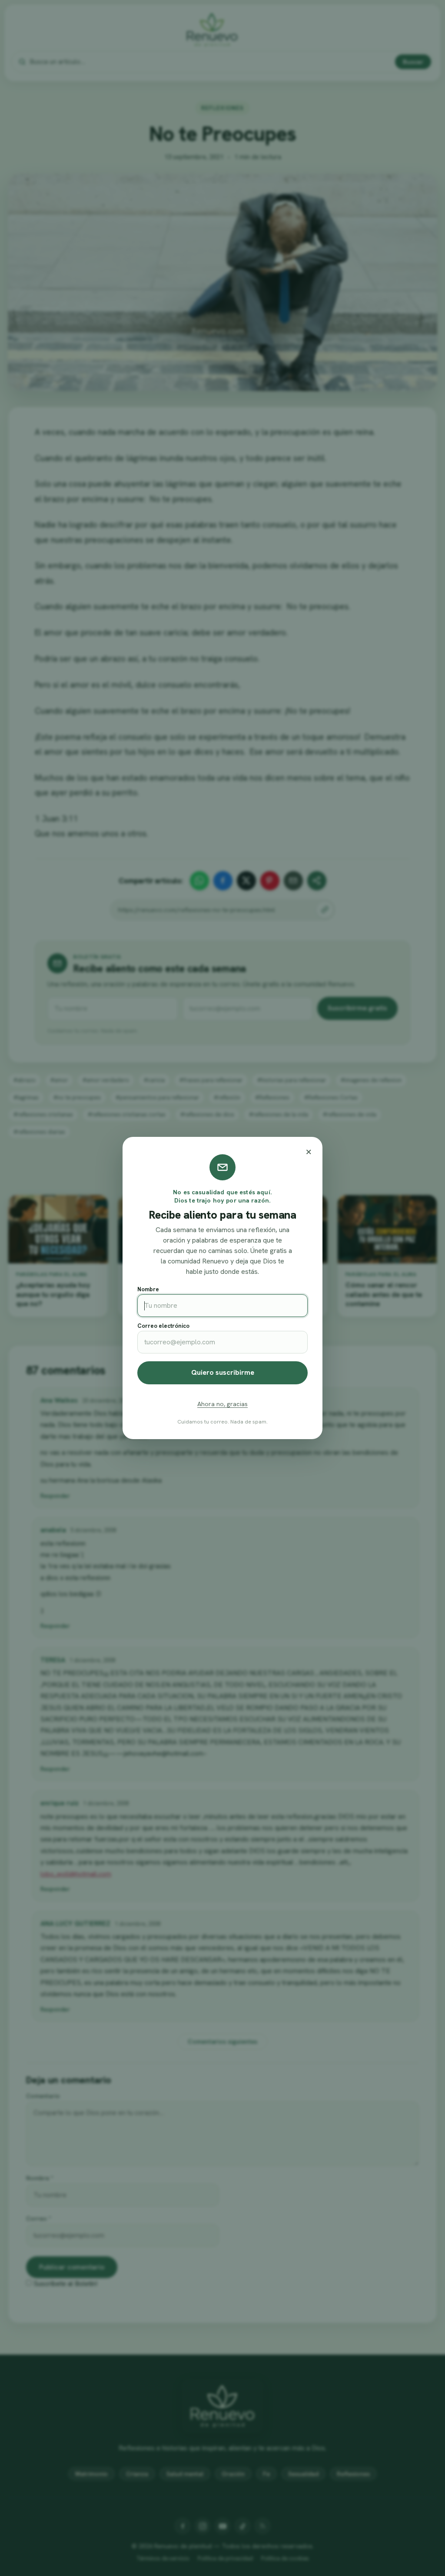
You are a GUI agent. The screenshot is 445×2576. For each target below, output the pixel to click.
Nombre (148, 1289)
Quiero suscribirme (223, 1372)
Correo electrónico (163, 1326)
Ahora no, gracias (222, 1404)
